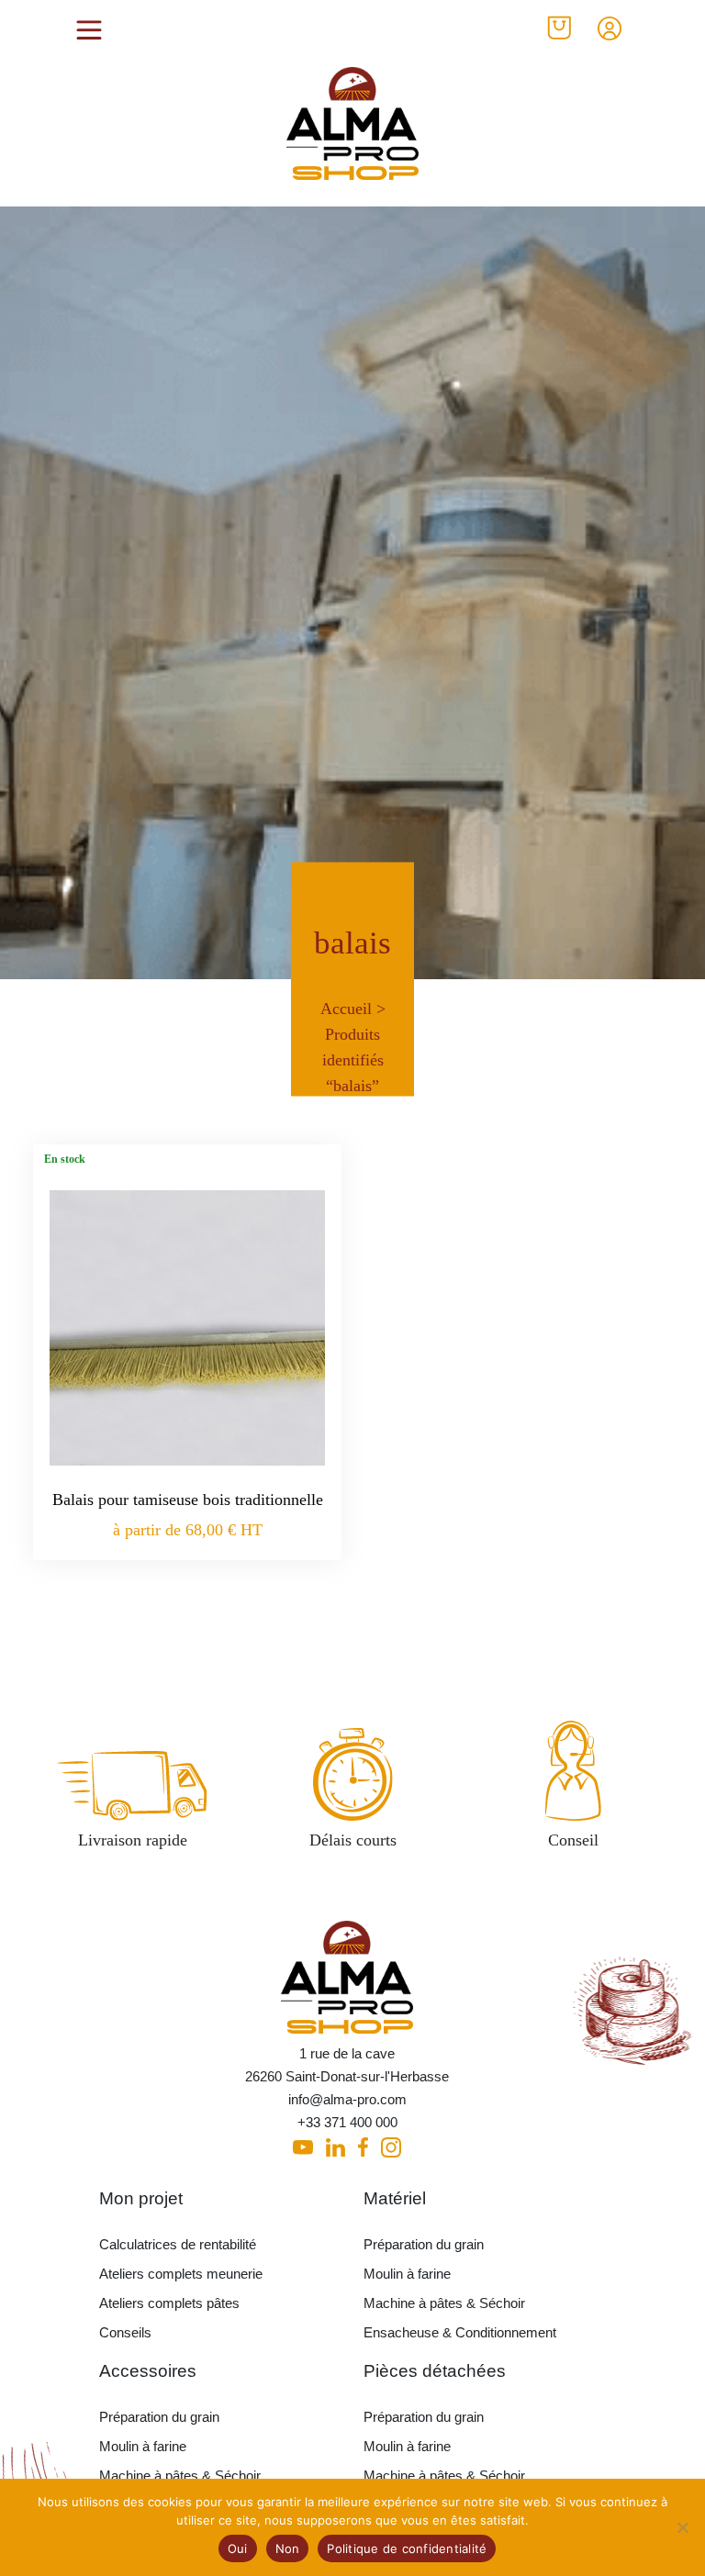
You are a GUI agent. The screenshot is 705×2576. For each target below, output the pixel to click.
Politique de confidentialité (407, 2548)
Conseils (125, 2332)
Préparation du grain (424, 2244)
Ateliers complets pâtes (169, 2303)
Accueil (346, 1008)
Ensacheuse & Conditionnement (460, 2332)
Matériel (395, 2198)
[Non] (682, 2527)
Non (288, 2548)
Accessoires (148, 2371)
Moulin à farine (407, 2274)
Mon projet (141, 2198)
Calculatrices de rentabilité (178, 2244)
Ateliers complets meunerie (181, 2274)
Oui (238, 2548)
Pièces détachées (435, 2371)
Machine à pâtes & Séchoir (444, 2303)
